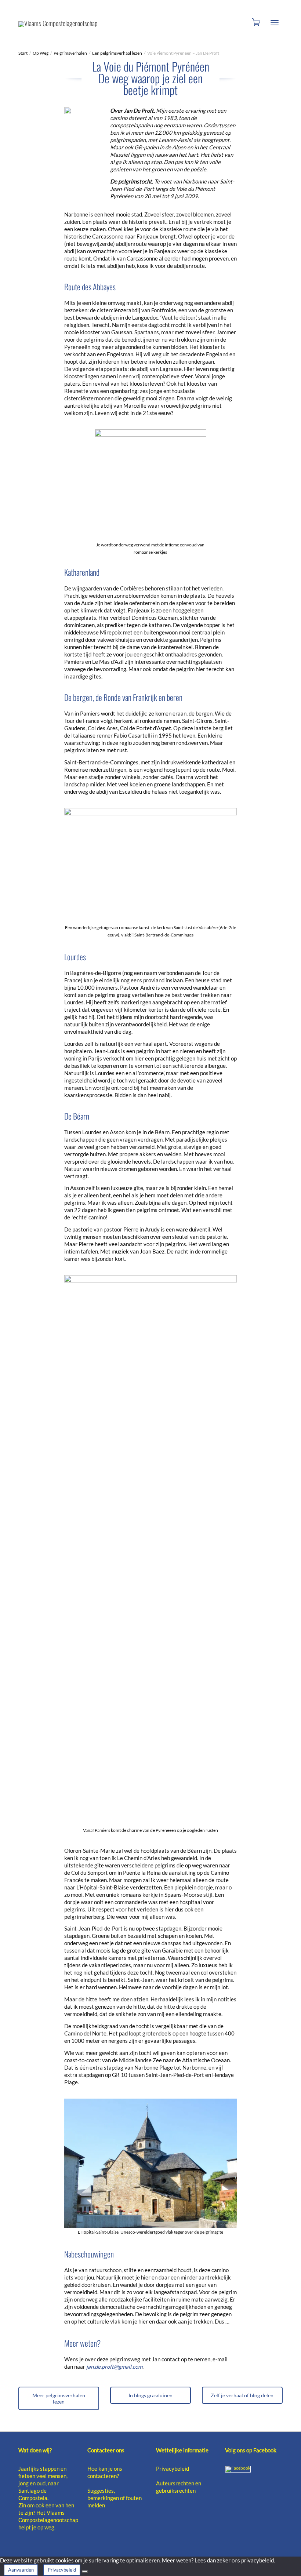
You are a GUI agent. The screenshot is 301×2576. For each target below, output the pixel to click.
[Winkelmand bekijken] (255, 21)
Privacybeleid (173, 2468)
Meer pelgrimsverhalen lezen (59, 2398)
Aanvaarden (21, 2570)
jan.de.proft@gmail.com (114, 2366)
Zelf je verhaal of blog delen (242, 2395)
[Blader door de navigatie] (275, 23)
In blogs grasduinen (150, 2395)
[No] (85, 2572)
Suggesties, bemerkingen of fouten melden (115, 2498)
